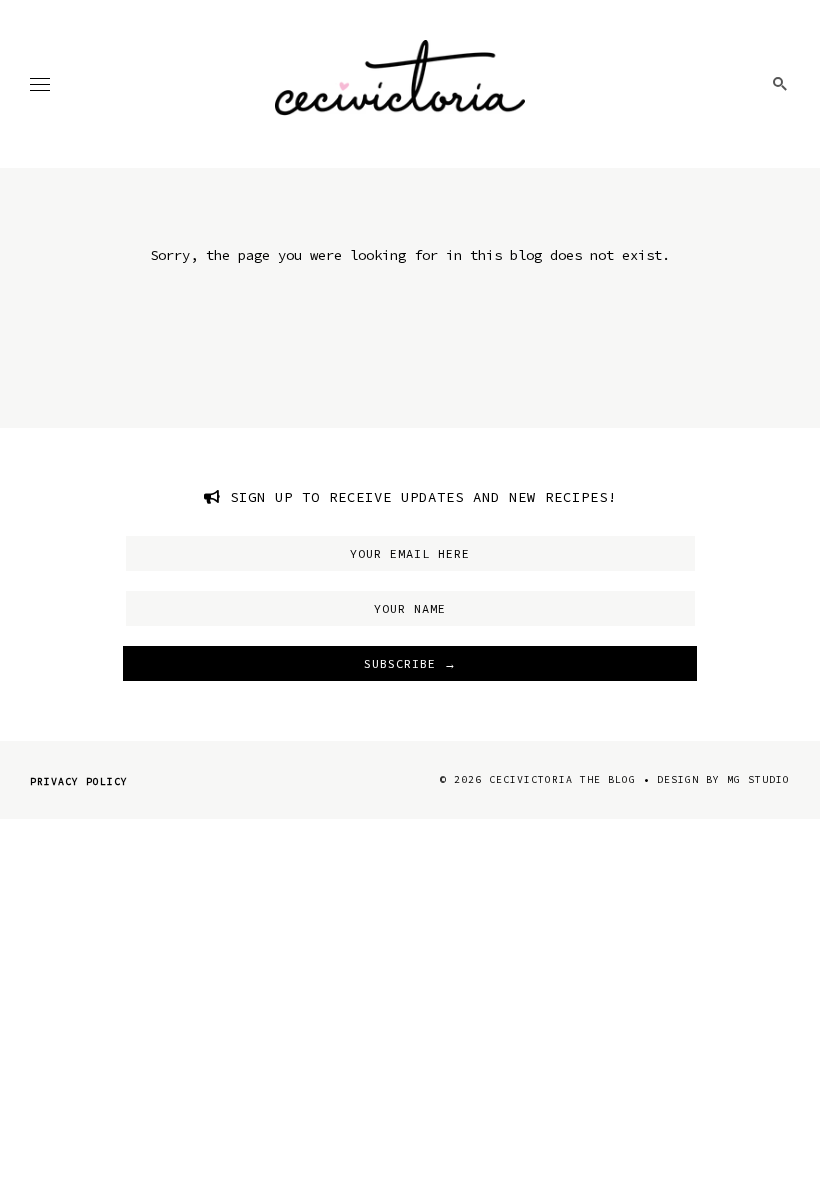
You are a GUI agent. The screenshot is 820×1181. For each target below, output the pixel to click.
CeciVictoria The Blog (562, 779)
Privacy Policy (79, 781)
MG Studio (758, 779)
